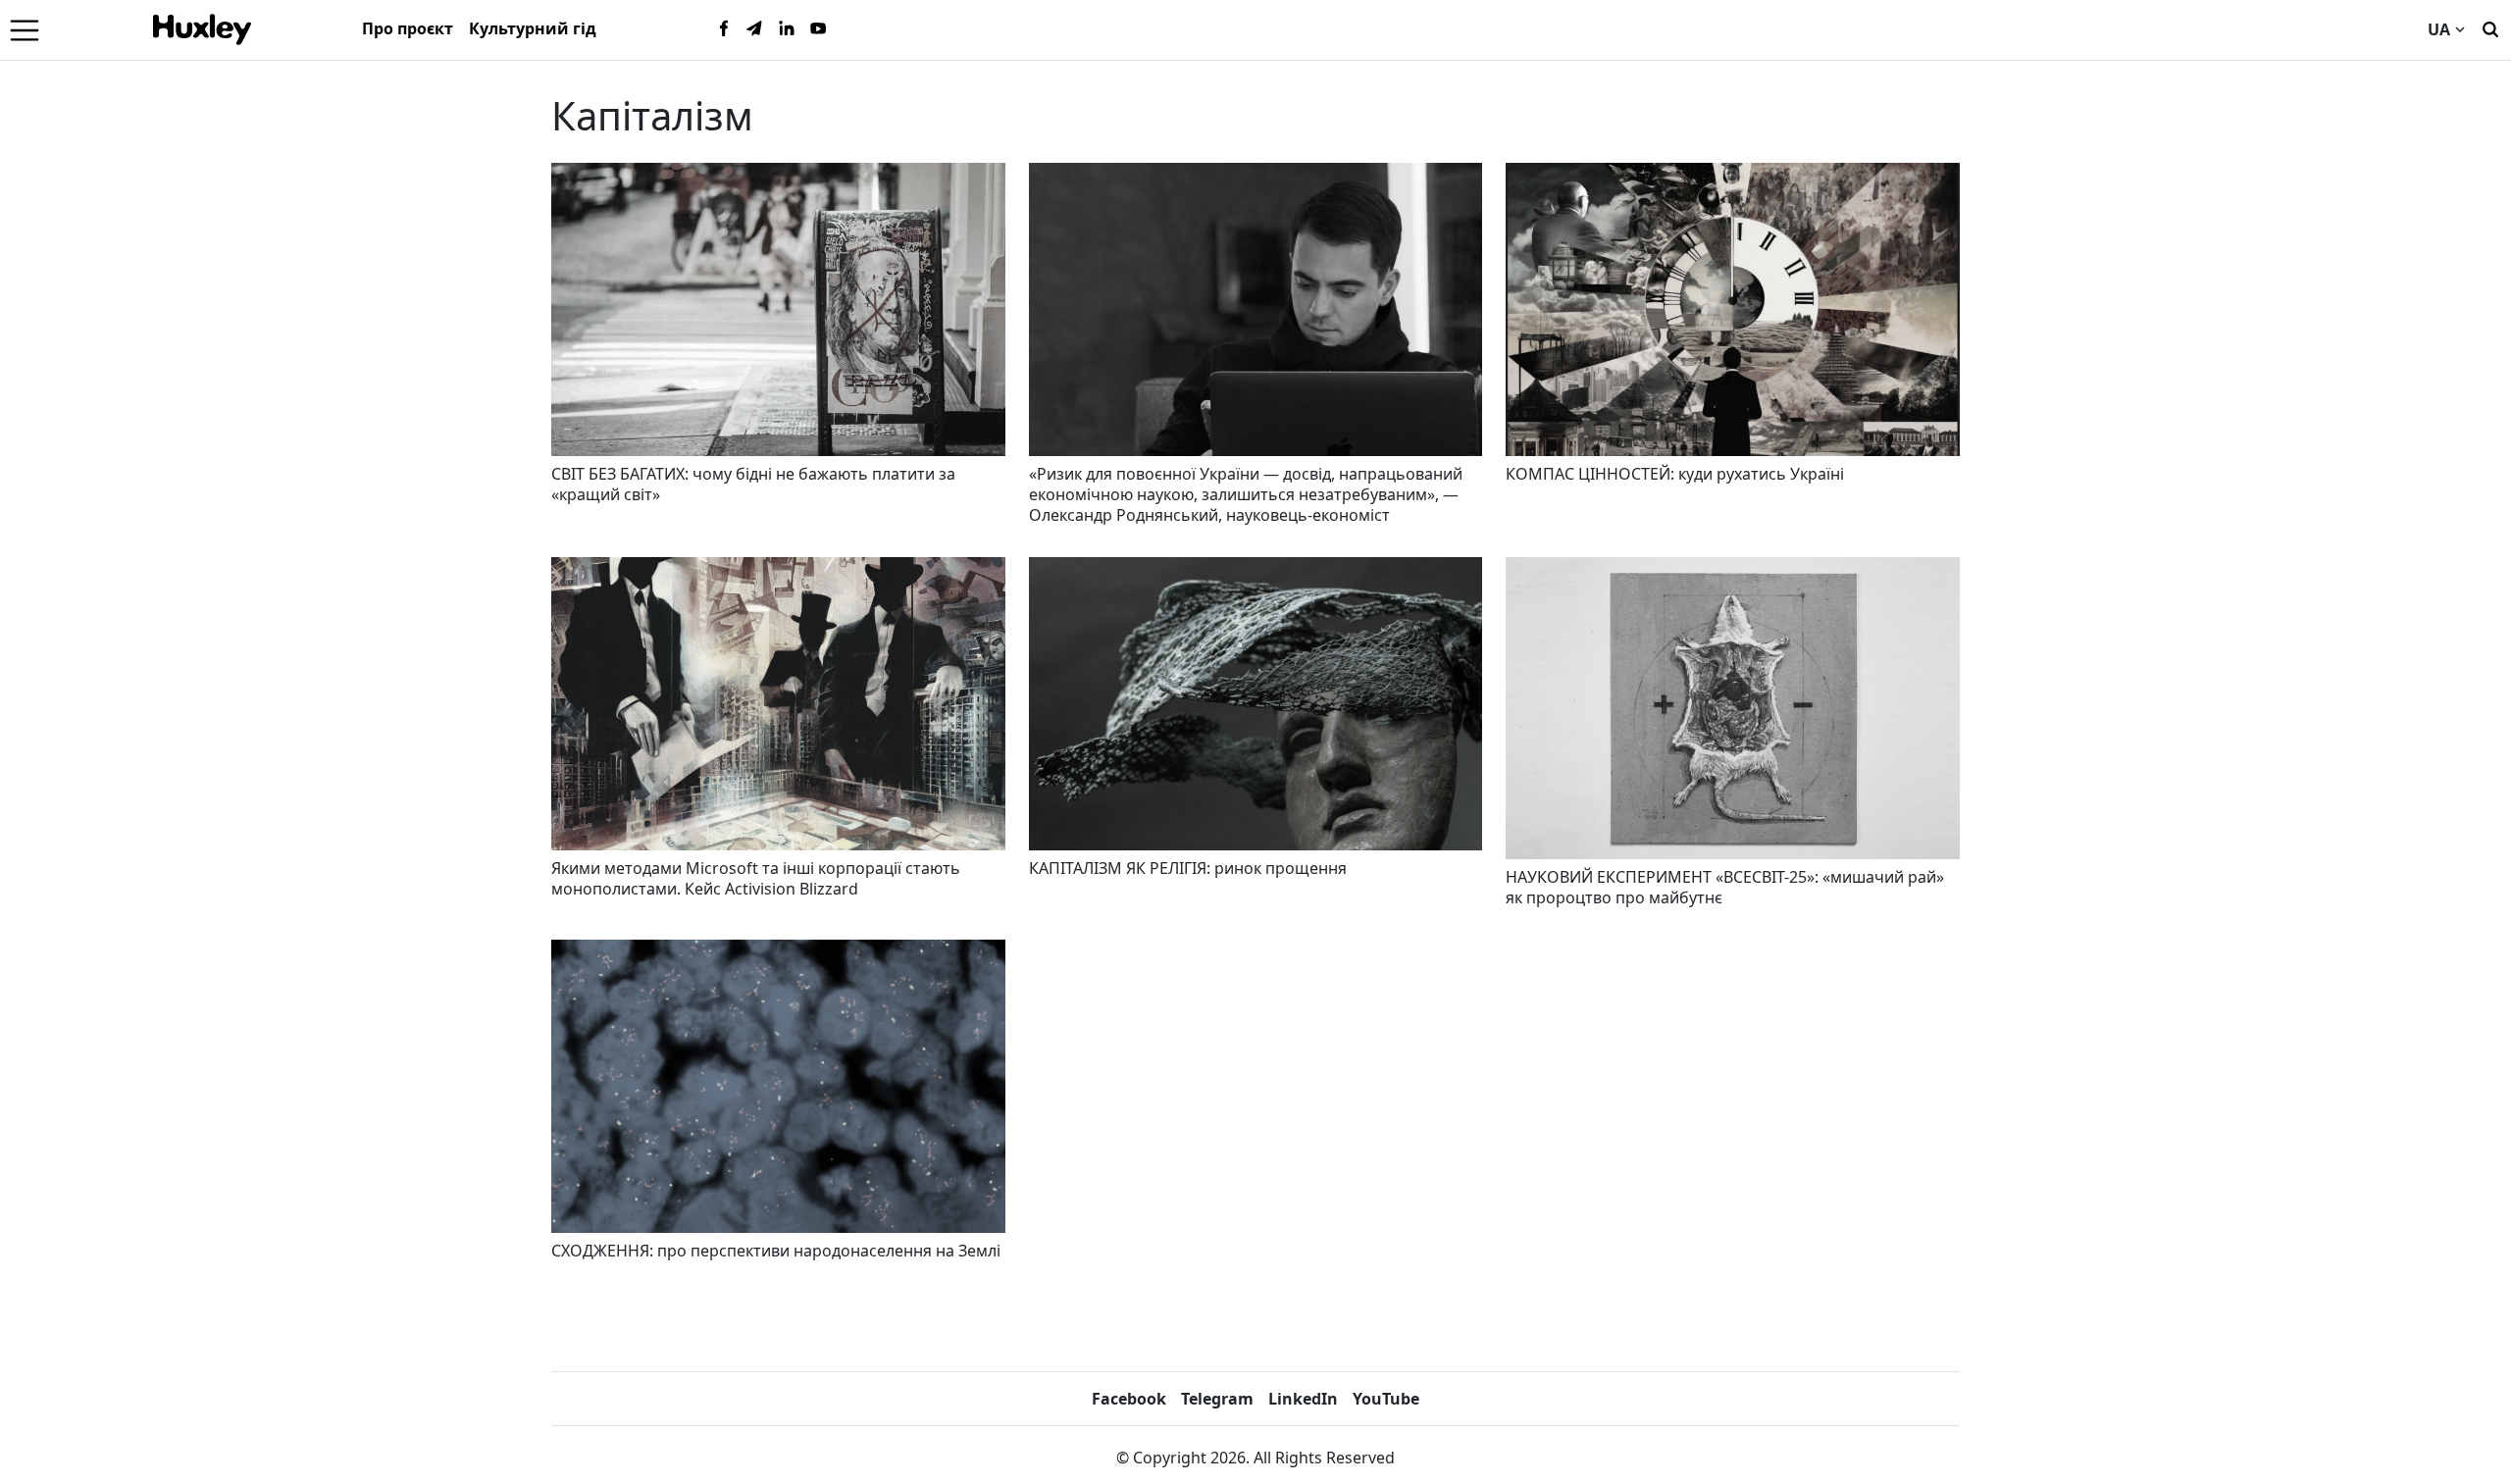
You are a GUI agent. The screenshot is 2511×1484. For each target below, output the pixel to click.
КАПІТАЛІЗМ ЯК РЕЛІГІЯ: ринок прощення (1188, 868)
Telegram (1217, 1399)
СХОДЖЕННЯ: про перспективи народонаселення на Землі (776, 1251)
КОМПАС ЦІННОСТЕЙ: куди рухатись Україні (1675, 474)
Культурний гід (533, 28)
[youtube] (818, 29)
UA (2439, 29)
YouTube (1386, 1399)
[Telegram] (755, 29)
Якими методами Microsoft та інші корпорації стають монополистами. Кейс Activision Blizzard (756, 878)
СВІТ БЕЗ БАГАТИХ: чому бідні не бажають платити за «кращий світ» (753, 484)
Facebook (1129, 1399)
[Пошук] (2490, 27)
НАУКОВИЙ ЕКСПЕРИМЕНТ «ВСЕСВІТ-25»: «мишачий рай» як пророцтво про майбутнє (1725, 887)
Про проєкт (408, 28)
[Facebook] (724, 29)
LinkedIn (1303, 1399)
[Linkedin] (787, 29)
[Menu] (25, 29)
